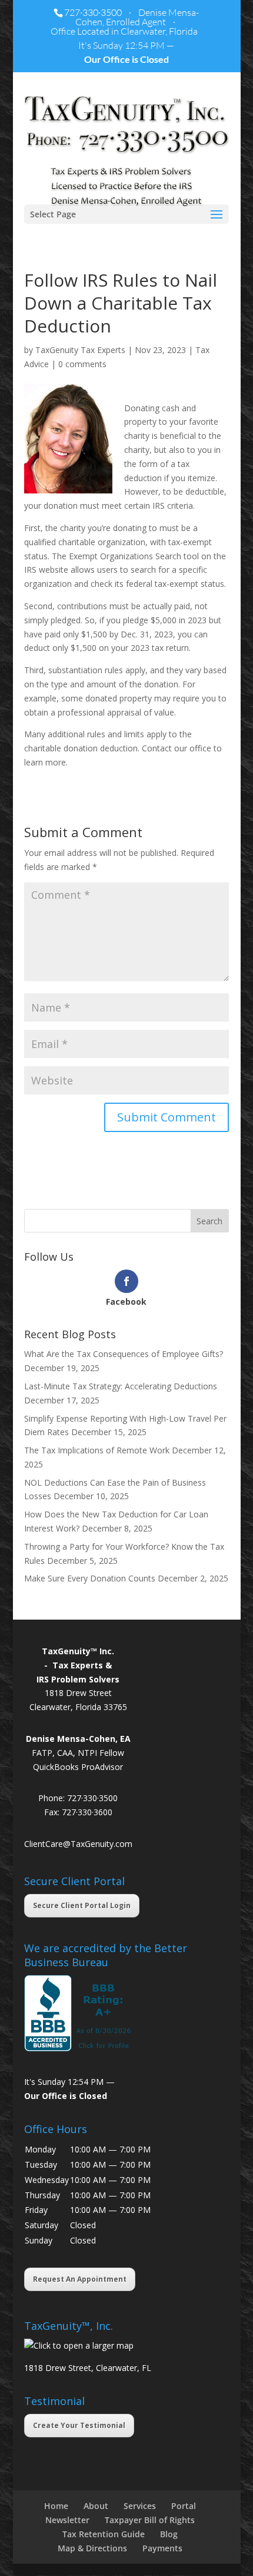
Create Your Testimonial (79, 2425)
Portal (184, 2506)
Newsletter (67, 2520)
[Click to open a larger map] (79, 2345)
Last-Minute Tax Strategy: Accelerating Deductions (121, 1386)
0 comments (82, 364)
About (96, 2506)
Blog (169, 2534)
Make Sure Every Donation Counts (90, 1578)
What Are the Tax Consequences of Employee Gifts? (124, 1354)
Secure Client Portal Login (82, 1905)
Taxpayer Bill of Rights (150, 2520)
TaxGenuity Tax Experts (80, 350)
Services (140, 2506)
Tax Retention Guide (104, 2534)
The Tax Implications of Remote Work (97, 1450)
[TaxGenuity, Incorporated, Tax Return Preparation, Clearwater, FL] (79, 2013)
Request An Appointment (80, 2279)
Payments (162, 2548)
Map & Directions (92, 2548)
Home (56, 2506)
